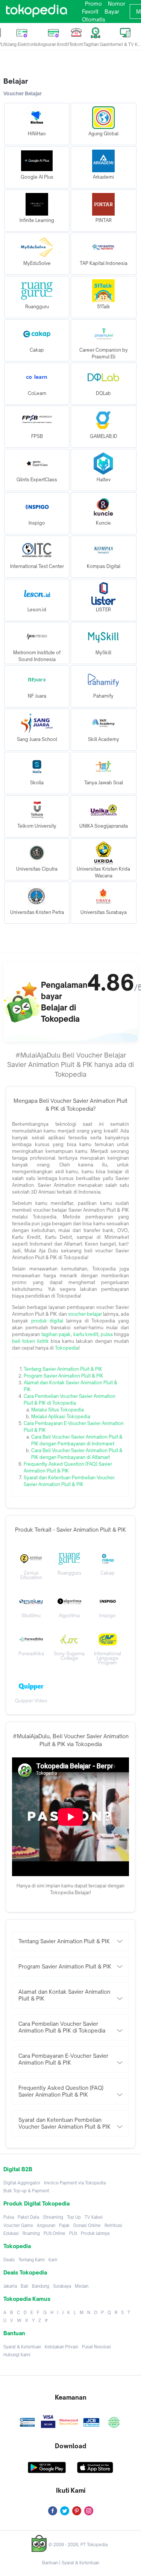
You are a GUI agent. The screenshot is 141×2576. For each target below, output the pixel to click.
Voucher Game (18, 2225)
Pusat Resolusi (96, 2347)
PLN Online (55, 2233)
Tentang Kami (32, 2260)
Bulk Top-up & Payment (26, 2191)
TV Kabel (94, 2217)
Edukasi (11, 2233)
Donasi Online (87, 2225)
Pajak (64, 2225)
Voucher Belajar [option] (23, 93)
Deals (9, 2260)
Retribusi (113, 2225)
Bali (24, 2286)
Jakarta (10, 2286)
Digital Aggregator (22, 2183)
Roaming (31, 2233)
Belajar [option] (16, 81)
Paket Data (28, 2217)
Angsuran (46, 2225)
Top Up (74, 2217)
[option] (70, 1288)
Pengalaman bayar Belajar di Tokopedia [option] (64, 1002)
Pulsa (9, 2217)
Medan (82, 2286)
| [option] (71, 2563)
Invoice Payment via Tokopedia (75, 2183)
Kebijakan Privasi (61, 2347)
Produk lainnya (95, 2233)
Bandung (41, 2286)
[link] (36, 12)
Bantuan (50, 2563)
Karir (53, 2260)
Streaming (53, 2217)
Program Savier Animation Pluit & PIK (64, 1376)
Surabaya (62, 2286)
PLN (73, 2233)
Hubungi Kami (17, 2355)
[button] (37, 124)
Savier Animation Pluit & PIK (72, 1369)
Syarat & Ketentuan (22, 2347)
